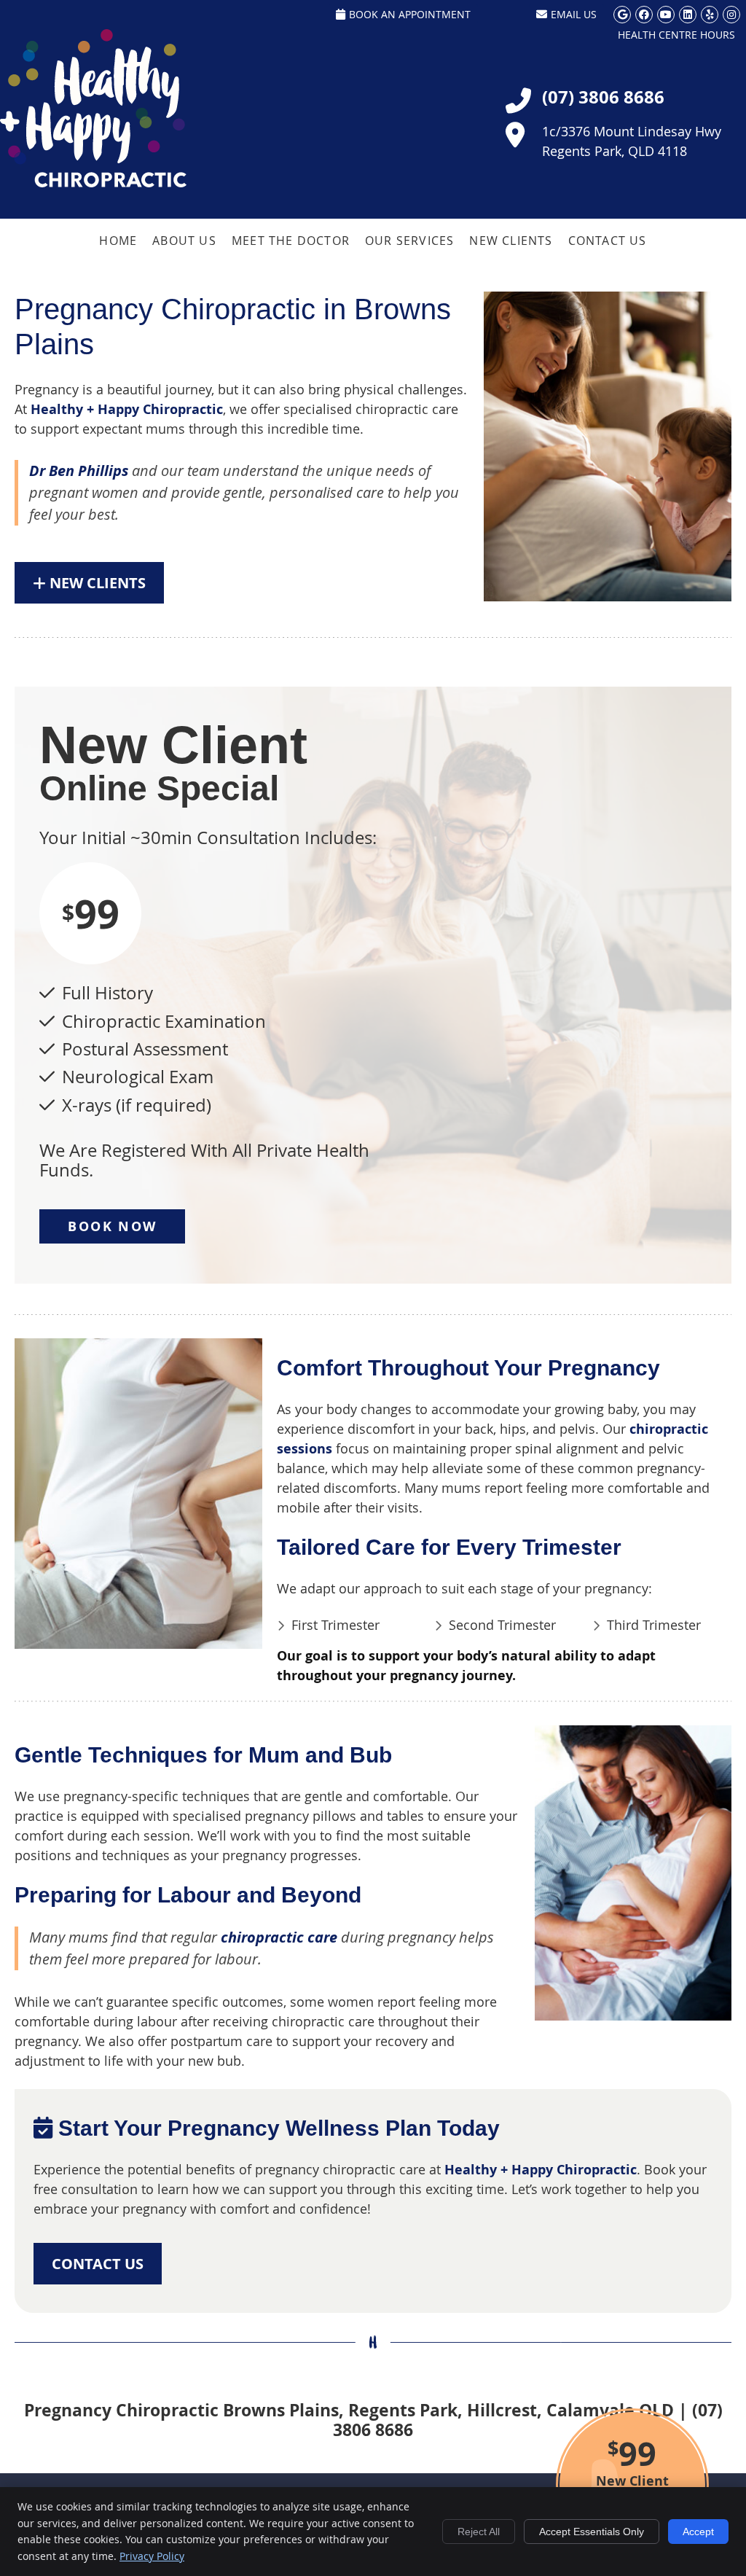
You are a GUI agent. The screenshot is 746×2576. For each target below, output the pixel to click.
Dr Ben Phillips (79, 471)
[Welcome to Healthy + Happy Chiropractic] (93, 182)
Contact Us (608, 241)
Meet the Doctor (291, 241)
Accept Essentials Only (592, 2532)
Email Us (574, 14)
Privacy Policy (152, 2556)
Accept (698, 2532)
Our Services (409, 241)
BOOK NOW (112, 1226)
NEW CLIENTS (96, 583)
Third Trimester (654, 1625)
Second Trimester (502, 1625)
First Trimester (335, 1625)
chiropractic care (279, 1937)
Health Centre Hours (676, 35)
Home (118, 241)
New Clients (511, 241)
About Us (184, 241)
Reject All (479, 2532)
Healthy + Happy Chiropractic (127, 409)
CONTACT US (98, 2264)
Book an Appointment (410, 14)
